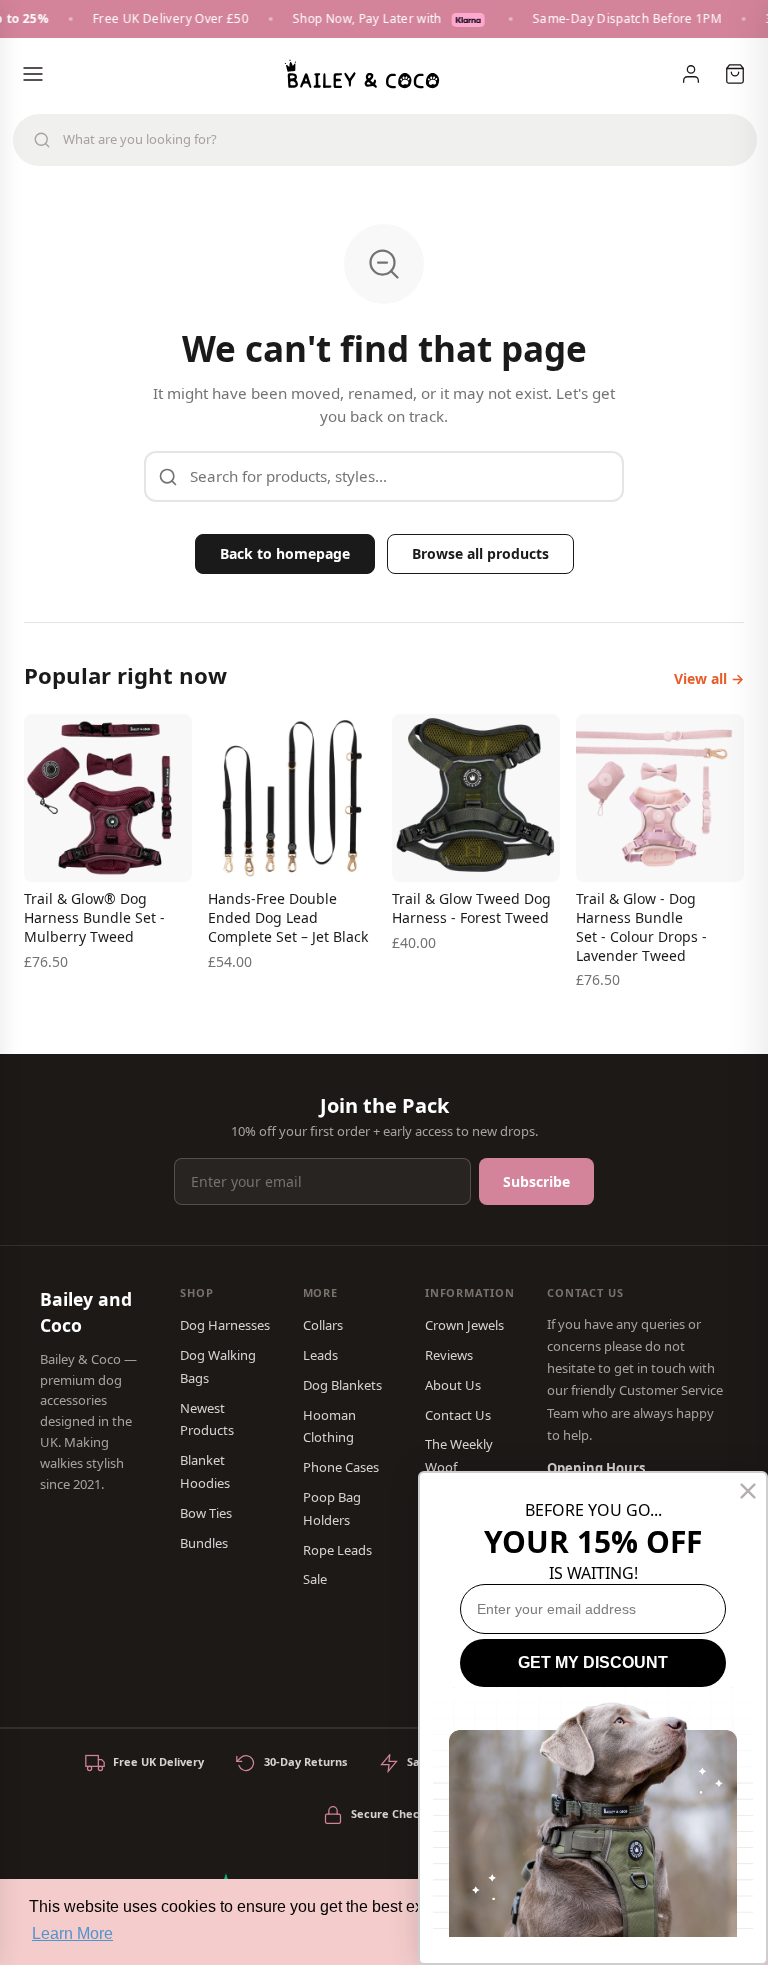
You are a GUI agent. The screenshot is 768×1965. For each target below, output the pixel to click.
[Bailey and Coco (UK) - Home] (362, 74)
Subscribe (536, 1181)
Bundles (204, 1543)
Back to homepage (285, 553)
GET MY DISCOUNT (593, 1662)
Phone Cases (341, 1467)
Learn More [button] (72, 1933)
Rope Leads (337, 1550)
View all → (709, 678)
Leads (320, 1355)
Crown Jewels (464, 1325)
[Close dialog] (748, 1491)
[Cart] (735, 74)
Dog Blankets (342, 1385)
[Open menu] (33, 74)
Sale (315, 1579)
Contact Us (458, 1415)
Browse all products (480, 553)
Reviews (449, 1355)
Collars (323, 1325)
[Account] (691, 74)
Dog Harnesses (225, 1325)
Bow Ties (206, 1513)
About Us (453, 1385)
